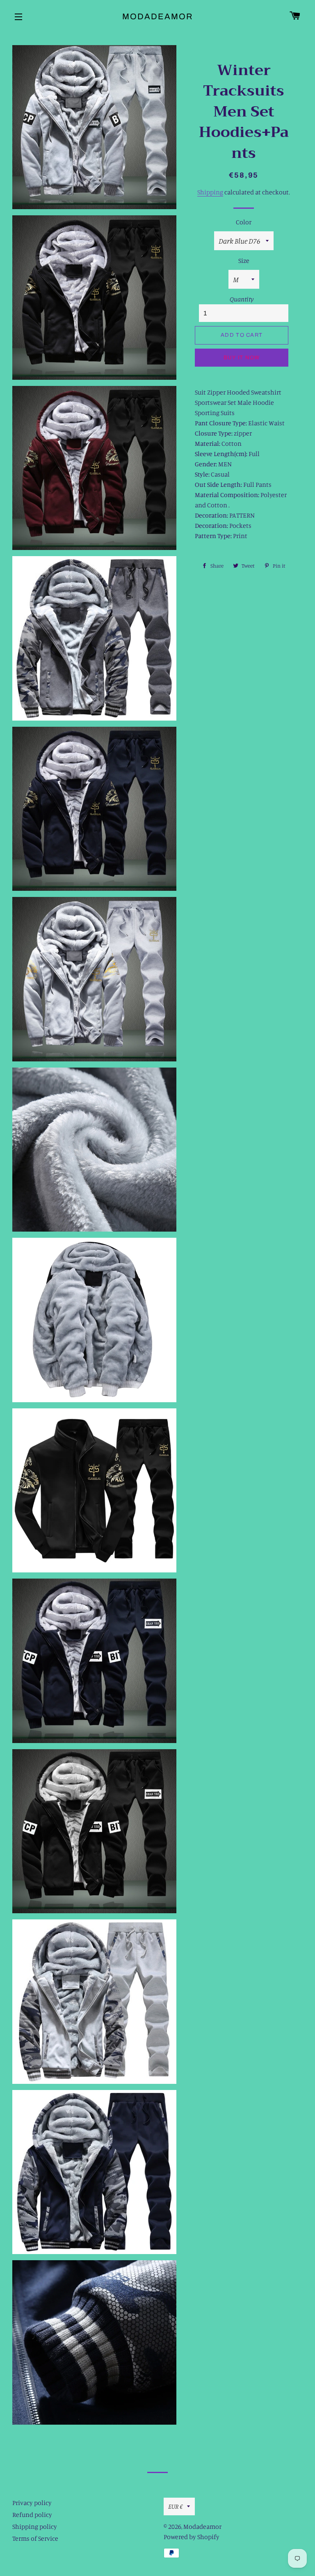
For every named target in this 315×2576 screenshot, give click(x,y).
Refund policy (32, 2514)
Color (244, 222)
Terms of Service (35, 2538)
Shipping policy (35, 2526)
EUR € (176, 2506)
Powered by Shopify (192, 2537)
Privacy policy (32, 2503)
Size (244, 260)
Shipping (210, 192)
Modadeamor (158, 16)
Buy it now (242, 358)
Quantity (242, 299)
